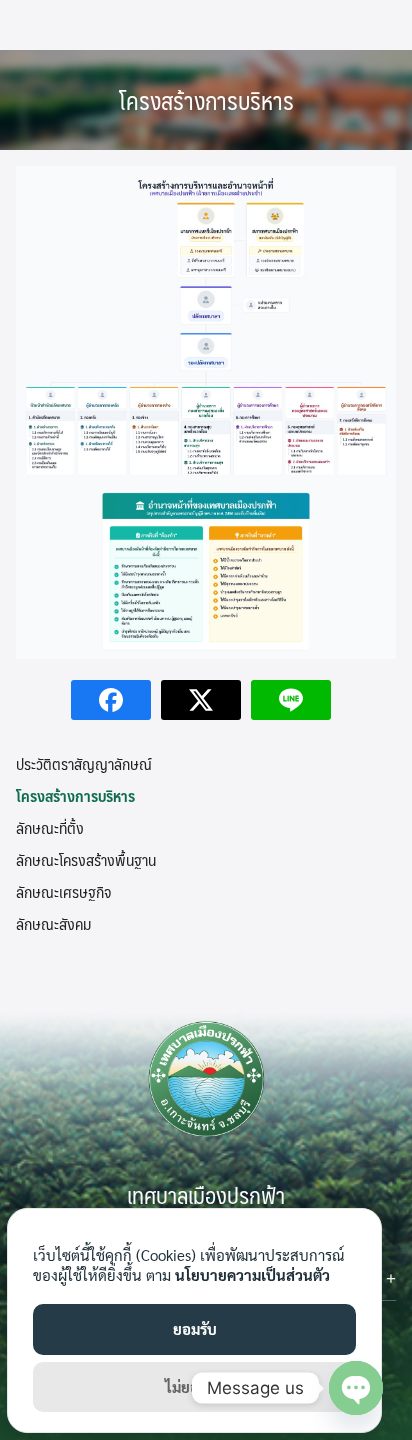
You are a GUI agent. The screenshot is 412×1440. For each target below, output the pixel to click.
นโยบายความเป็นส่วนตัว (252, 1274)
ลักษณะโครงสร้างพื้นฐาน (86, 859)
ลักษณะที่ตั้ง (50, 827)
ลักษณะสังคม (53, 923)
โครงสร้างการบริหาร (206, 100)
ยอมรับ (195, 1328)
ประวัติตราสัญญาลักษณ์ (84, 763)
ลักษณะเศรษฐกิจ (63, 891)
